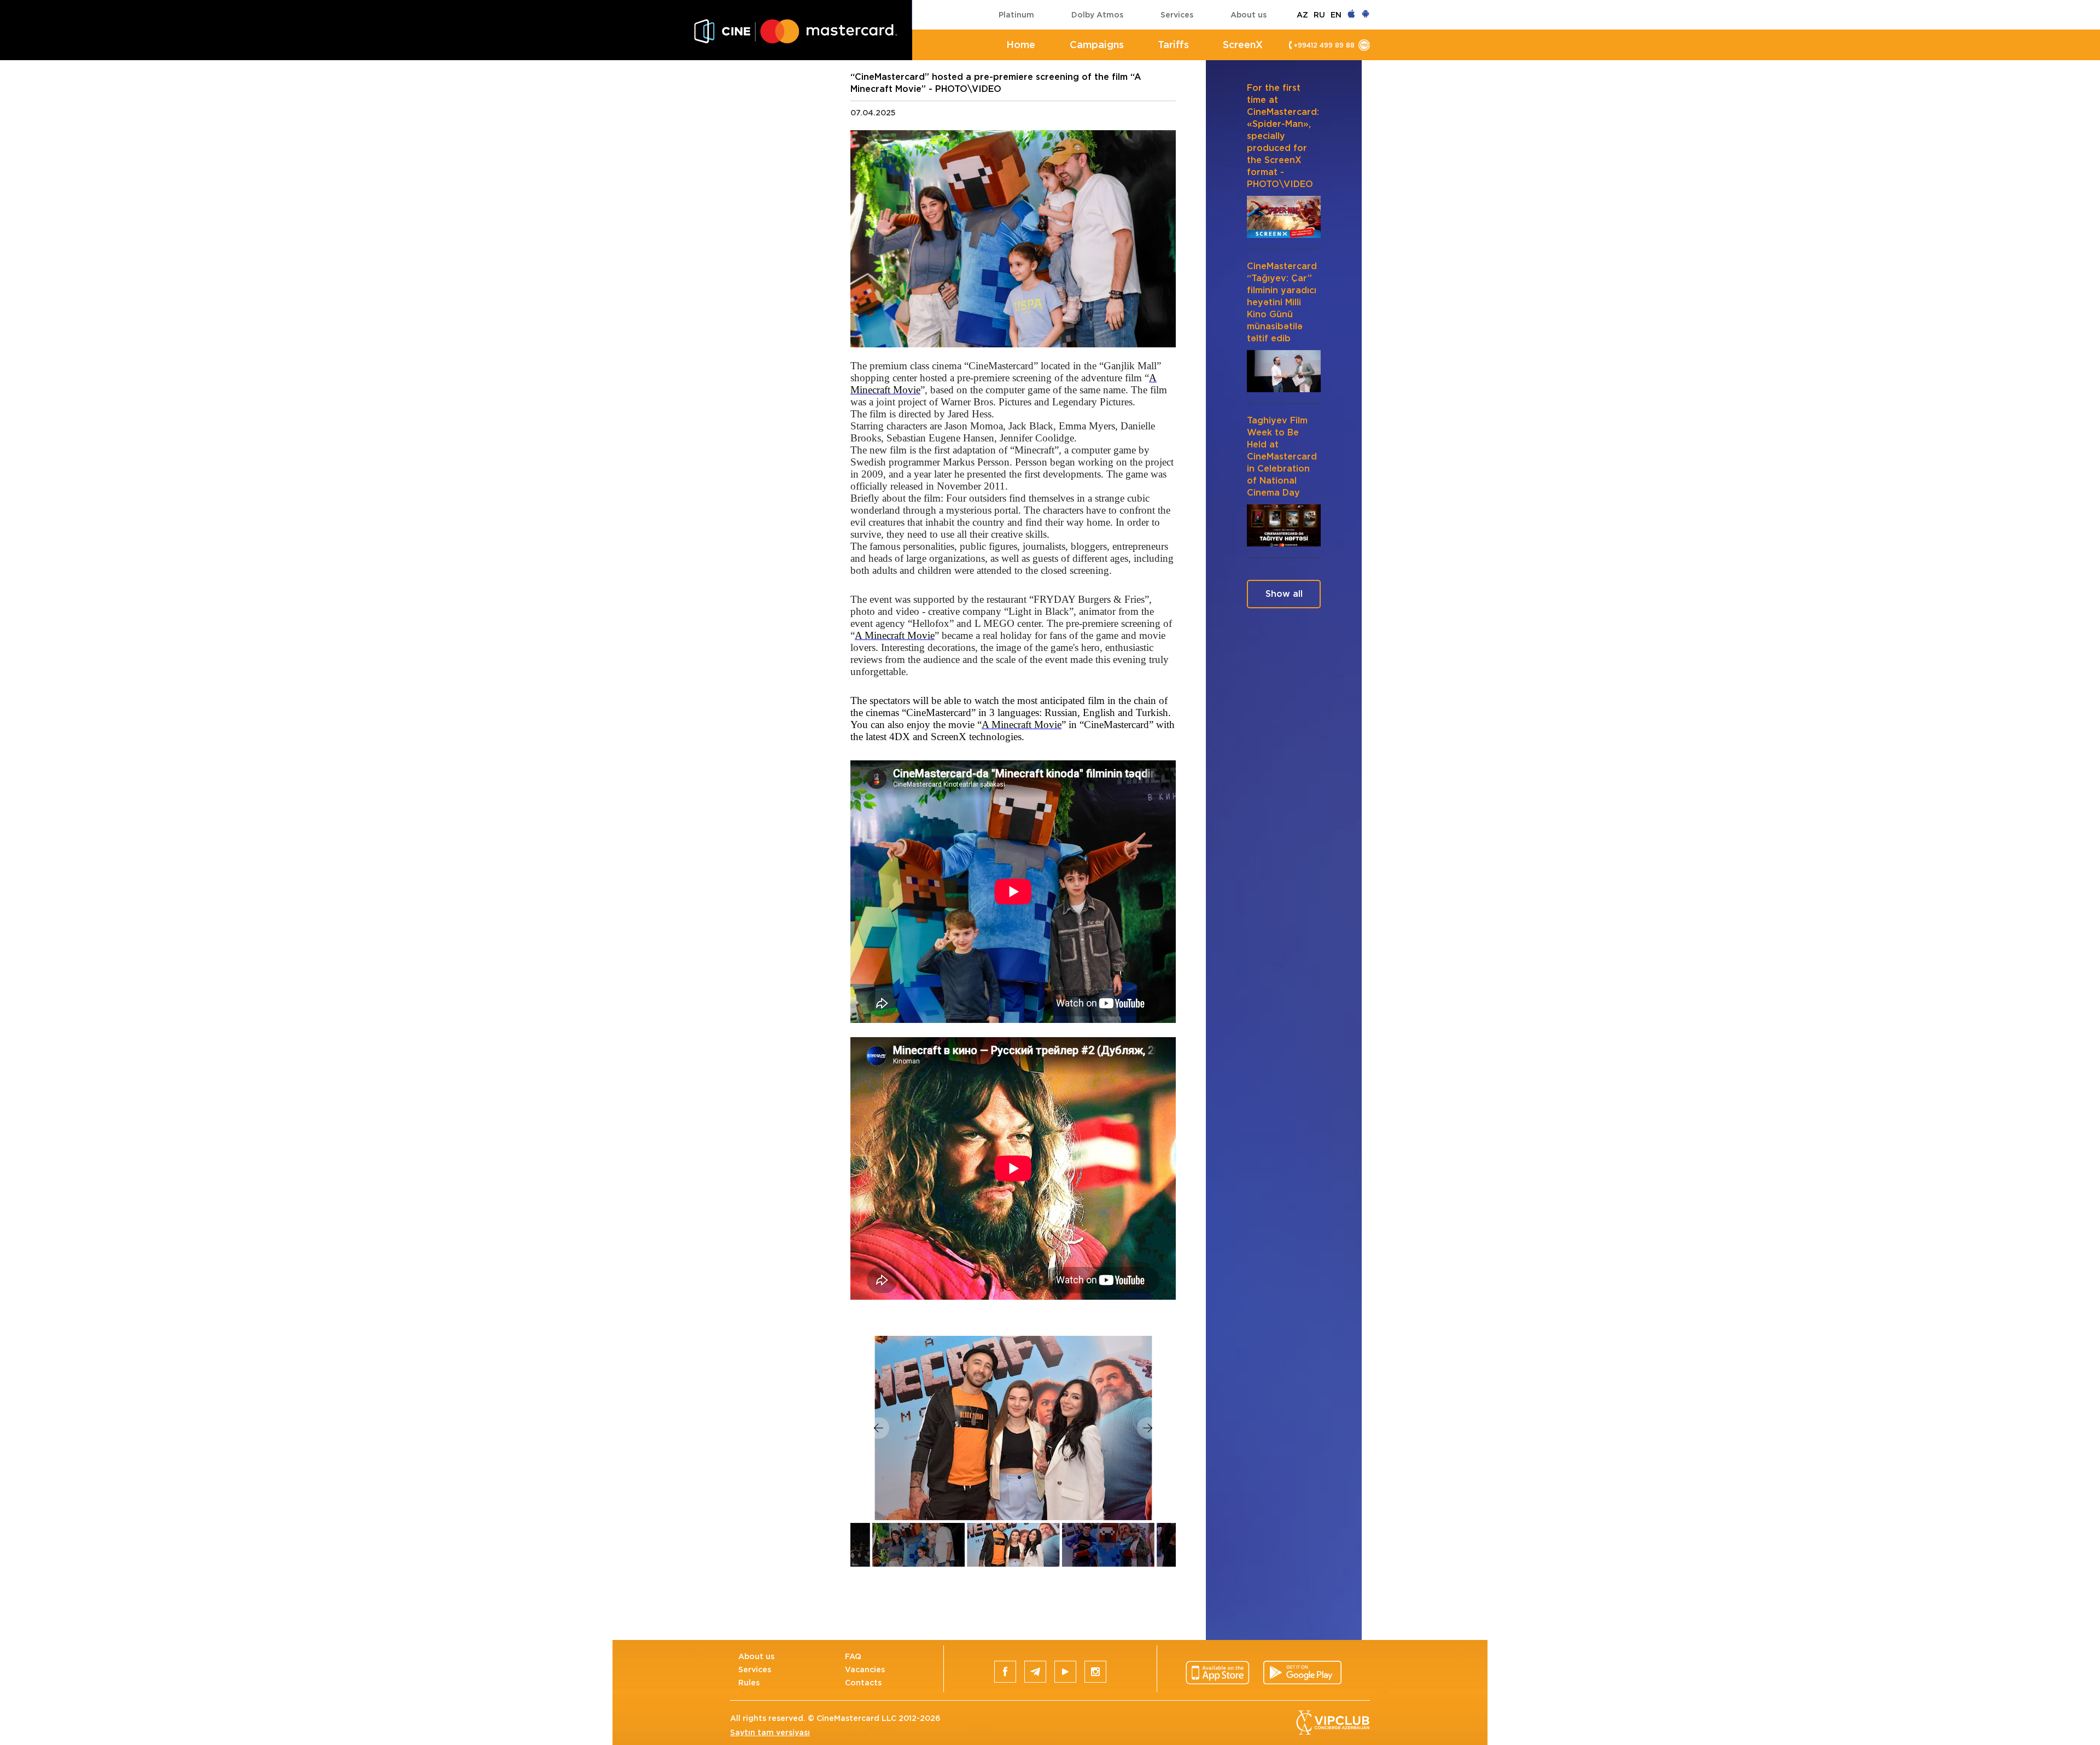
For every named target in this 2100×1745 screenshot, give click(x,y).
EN (1336, 15)
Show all (1284, 594)
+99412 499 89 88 (1324, 45)
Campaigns (1097, 45)
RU (1319, 15)
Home (1021, 45)
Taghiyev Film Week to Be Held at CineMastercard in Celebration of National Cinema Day (1282, 456)
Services (1177, 15)
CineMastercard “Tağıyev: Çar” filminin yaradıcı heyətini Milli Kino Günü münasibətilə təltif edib (1282, 302)
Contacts (863, 1683)
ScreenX (1243, 45)
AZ (1302, 15)
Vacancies (865, 1670)
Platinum (1016, 15)
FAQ (853, 1656)
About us (1249, 15)
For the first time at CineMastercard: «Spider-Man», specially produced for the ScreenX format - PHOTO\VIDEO (1283, 136)
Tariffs (1173, 45)
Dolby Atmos (1097, 15)
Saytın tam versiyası (770, 1732)
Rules (749, 1683)
